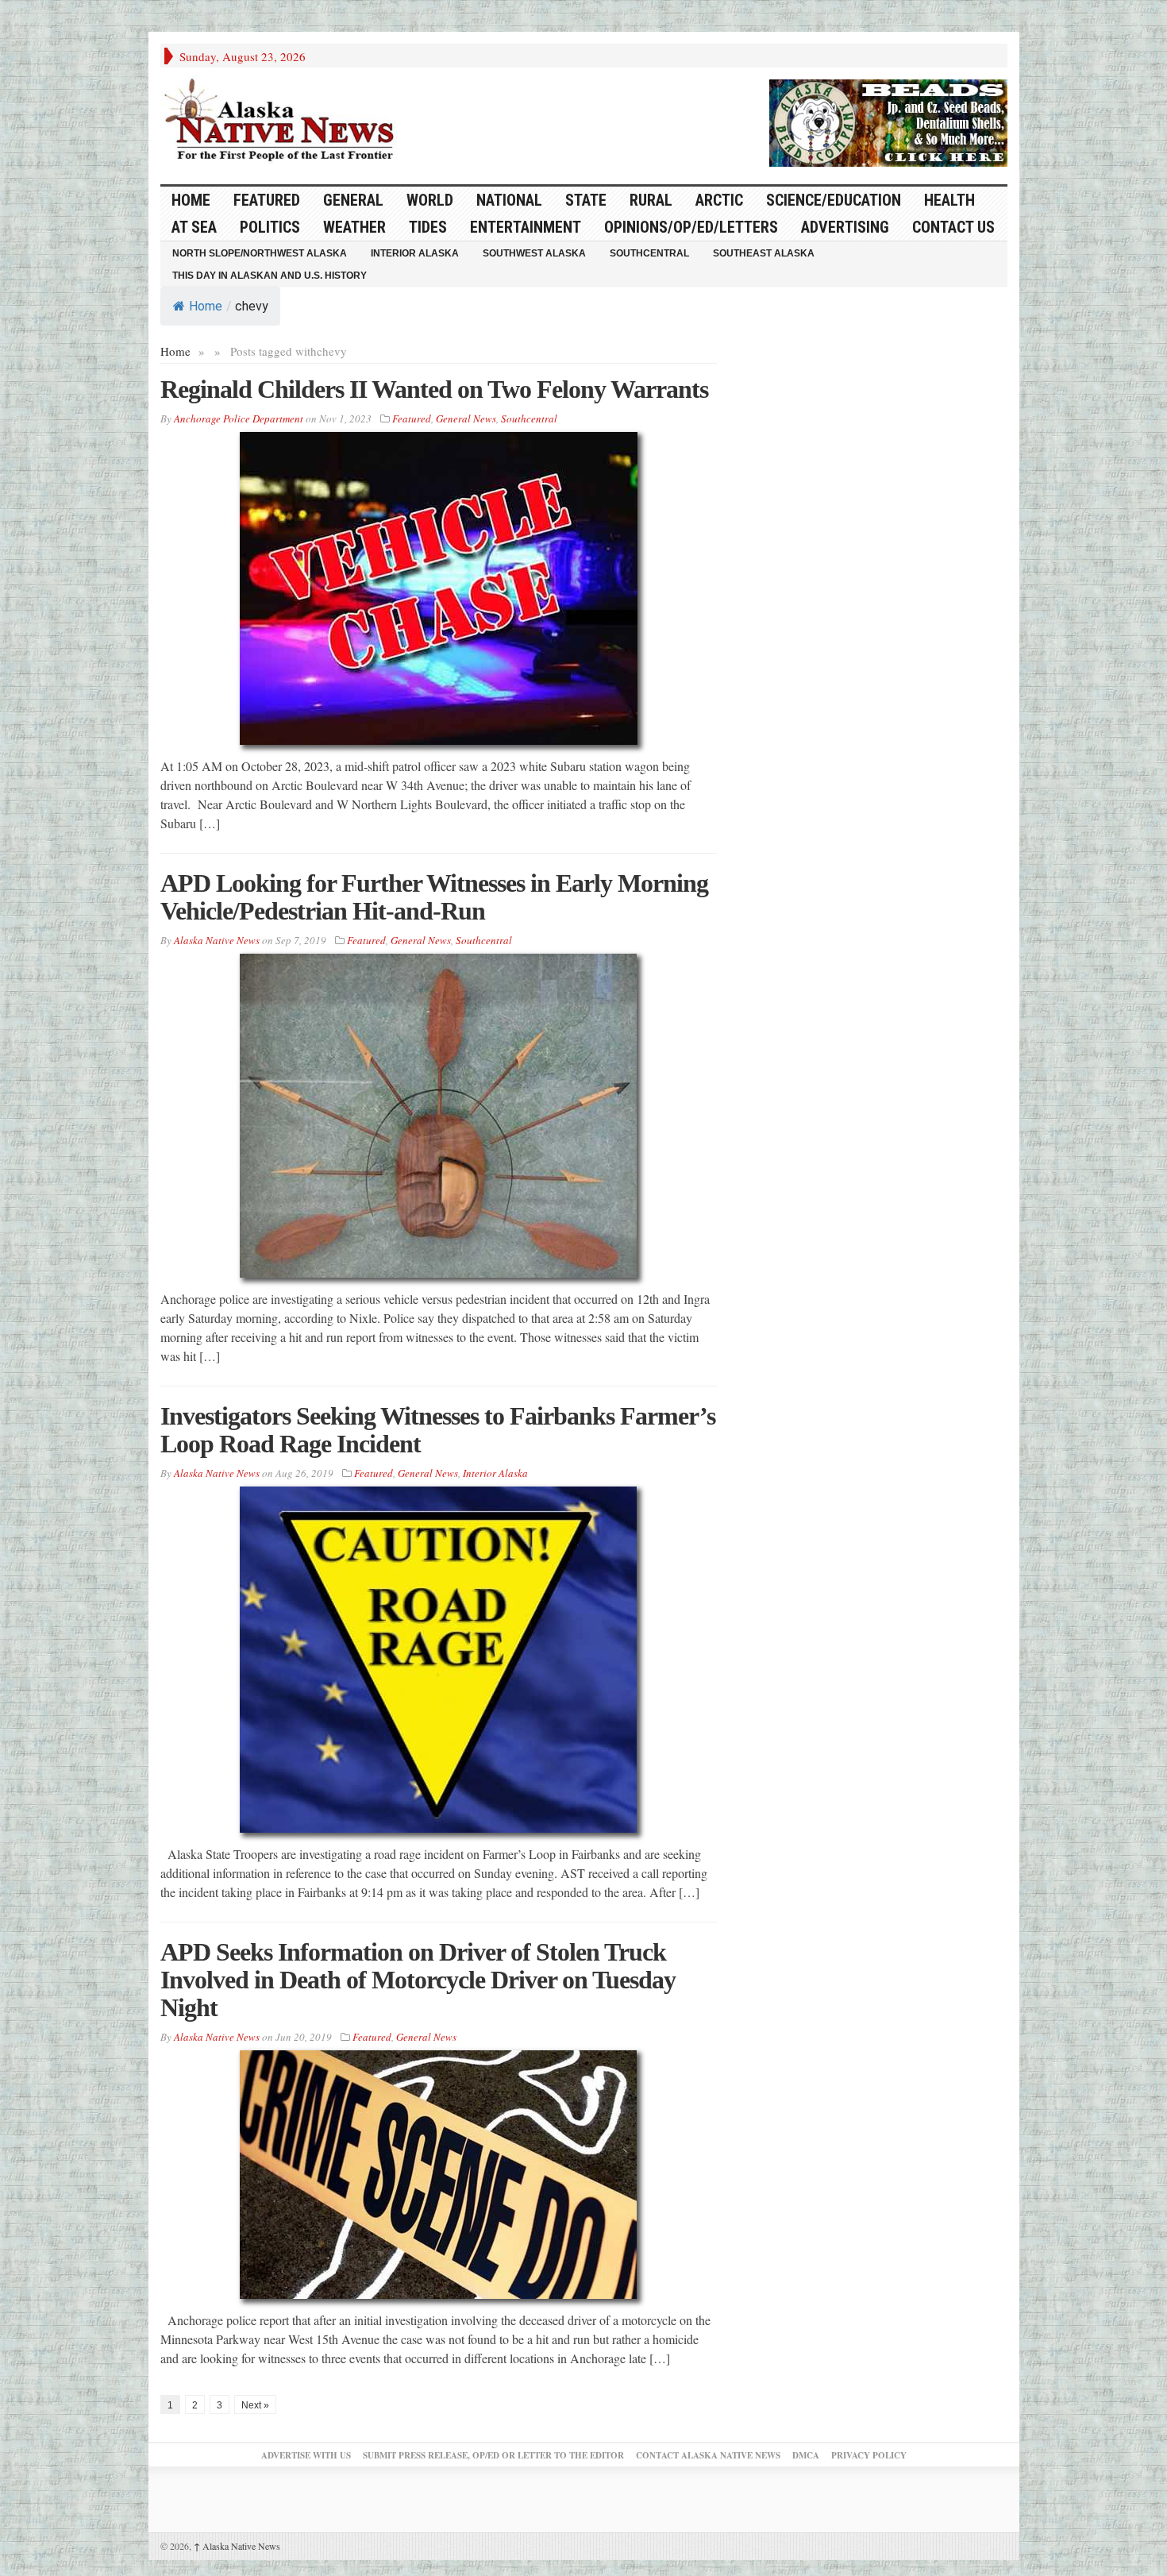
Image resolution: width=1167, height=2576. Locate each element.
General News (466, 418)
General (353, 200)
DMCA (806, 2455)
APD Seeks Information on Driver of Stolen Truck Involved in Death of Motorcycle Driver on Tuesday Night (418, 1980)
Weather (354, 227)
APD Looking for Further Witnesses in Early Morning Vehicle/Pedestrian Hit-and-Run (434, 897)
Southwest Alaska (534, 253)
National (509, 200)
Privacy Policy (869, 2455)
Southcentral (649, 253)
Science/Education (834, 200)
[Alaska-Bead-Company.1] (888, 121)
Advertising (845, 227)
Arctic (719, 200)
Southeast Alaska (764, 253)
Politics (270, 227)
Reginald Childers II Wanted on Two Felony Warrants (434, 389)
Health (949, 200)
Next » (255, 2405)
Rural (651, 200)
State (586, 200)
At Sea (194, 227)
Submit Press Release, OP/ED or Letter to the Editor (493, 2455)
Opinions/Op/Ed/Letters (691, 227)
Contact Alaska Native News (708, 2455)
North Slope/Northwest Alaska (260, 253)
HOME (191, 200)
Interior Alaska (415, 253)
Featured (267, 200)
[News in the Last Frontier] (283, 121)
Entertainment (526, 227)
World (430, 200)
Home (206, 306)
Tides (428, 227)
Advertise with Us (306, 2455)
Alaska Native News (237, 2546)
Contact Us (953, 227)
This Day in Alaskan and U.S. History (270, 276)
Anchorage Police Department (239, 418)
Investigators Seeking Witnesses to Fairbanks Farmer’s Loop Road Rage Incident (438, 1430)
